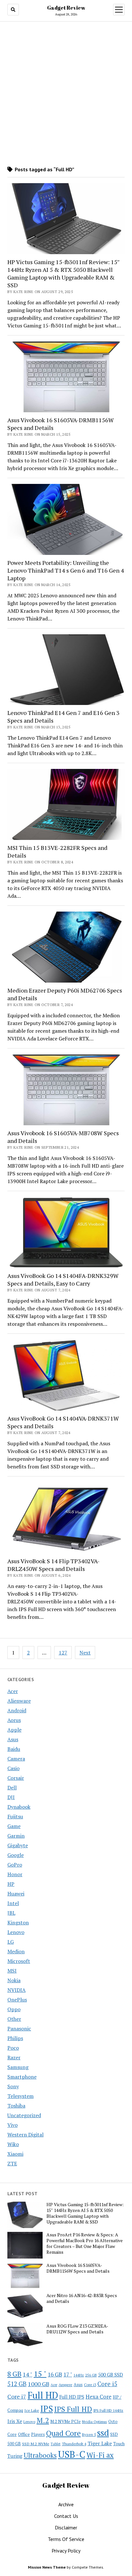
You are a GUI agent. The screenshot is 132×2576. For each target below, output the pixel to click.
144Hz (79, 2375)
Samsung (18, 2067)
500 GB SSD (111, 2375)
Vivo (12, 2125)
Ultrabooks (40, 2455)
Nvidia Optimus (95, 2422)
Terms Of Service (66, 2539)
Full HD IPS (72, 2397)
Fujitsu (15, 1816)
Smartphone (22, 2077)
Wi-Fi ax (100, 2455)
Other (14, 2019)
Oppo (14, 2009)
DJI (11, 1797)
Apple (14, 1730)
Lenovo (16, 1932)
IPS (47, 2409)
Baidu (14, 1749)
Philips (15, 2038)
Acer (13, 1691)
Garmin (16, 1836)
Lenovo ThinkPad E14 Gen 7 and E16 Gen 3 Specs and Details (63, 717)
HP (11, 1884)
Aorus (14, 1720)
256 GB (91, 2375)
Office (24, 2434)
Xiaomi (15, 2154)
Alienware (19, 1701)
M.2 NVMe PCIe (66, 2421)
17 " (68, 2374)
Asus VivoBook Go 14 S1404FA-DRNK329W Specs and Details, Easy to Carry (63, 1279)
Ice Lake (32, 2410)
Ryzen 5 (89, 2434)
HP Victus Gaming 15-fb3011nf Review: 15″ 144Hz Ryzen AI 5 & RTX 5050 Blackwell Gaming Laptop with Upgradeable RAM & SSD (64, 273)
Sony (13, 2086)
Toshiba (16, 2106)
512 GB (17, 2384)
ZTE (12, 2163)
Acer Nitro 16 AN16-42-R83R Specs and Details (82, 2298)
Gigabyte (18, 1845)
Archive (66, 2504)
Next (85, 1653)
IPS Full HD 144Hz (108, 2410)
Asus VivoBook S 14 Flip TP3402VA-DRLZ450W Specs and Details (54, 1565)
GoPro (15, 1865)
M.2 (43, 2420)
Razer (14, 2057)
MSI (12, 1971)
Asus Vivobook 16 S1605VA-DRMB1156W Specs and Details (61, 424)
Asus (13, 1739)
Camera (16, 1759)
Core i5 (107, 2384)
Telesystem (21, 2096)
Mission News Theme (47, 2567)
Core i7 (17, 2396)
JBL (11, 1913)
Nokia (14, 1980)
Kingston (18, 1922)
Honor (15, 1874)
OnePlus (17, 2000)
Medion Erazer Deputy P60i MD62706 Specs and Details (65, 994)
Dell (12, 1787)
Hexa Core (99, 2397)
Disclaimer (66, 2527)
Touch (119, 2444)
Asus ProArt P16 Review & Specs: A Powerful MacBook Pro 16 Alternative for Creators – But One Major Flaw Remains (85, 2243)
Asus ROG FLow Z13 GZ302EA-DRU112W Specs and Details (77, 2329)
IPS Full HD (73, 2409)
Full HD (43, 2395)
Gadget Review (66, 8)
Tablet (56, 2444)
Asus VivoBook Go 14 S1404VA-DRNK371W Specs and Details (63, 1422)
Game (14, 1826)
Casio (13, 1768)
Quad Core (63, 2433)
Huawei (16, 1894)
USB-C (72, 2454)
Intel (13, 1903)
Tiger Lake (100, 2443)
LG (11, 1942)
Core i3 (90, 2384)
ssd (103, 2433)
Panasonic (19, 2028)
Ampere (66, 2384)
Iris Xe (15, 2421)
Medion (16, 1951)
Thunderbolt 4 (74, 2444)
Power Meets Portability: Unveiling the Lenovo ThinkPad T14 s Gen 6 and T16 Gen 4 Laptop (66, 570)
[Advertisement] (66, 94)
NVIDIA (16, 1990)
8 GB (14, 2374)
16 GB (55, 2374)
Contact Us (66, 2516)
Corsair (16, 1778)
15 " (40, 2374)
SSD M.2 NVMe (36, 2444)
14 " (28, 2374)
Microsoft (19, 1961)
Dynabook (19, 1807)
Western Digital (25, 2135)
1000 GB (39, 2384)
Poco (13, 2048)
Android (17, 1710)
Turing (15, 2456)
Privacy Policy (66, 2551)
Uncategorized (24, 2115)
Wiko (13, 2144)
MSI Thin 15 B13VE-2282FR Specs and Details (57, 851)
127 (63, 1653)
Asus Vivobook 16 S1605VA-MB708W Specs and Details (63, 1137)
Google (16, 1855)
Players (38, 2434)
